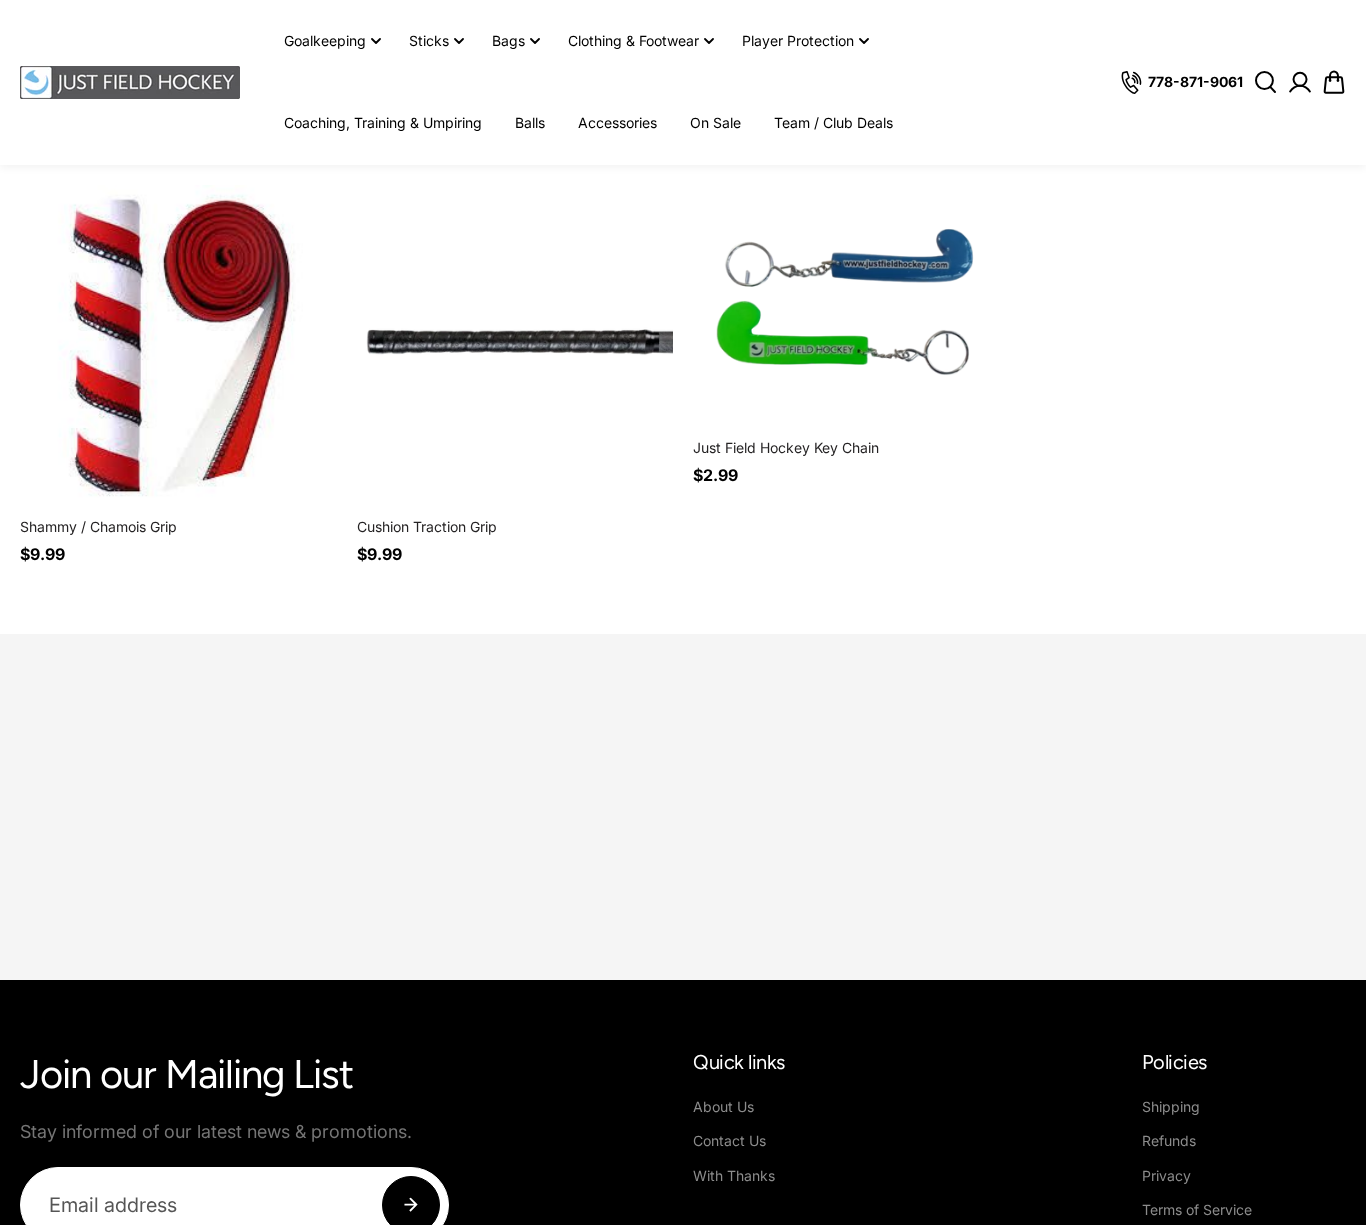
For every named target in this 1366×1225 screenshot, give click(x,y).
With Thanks (734, 1175)
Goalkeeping (325, 40)
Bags (508, 40)
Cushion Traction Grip (427, 526)
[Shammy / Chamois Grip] (178, 343)
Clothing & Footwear (633, 40)
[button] (1334, 82)
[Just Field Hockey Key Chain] (851, 304)
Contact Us (729, 1140)
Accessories (617, 122)
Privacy (1166, 1175)
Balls (530, 122)
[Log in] (1299, 82)
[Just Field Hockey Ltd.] (130, 82)
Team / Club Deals (833, 122)
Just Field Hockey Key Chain (786, 447)
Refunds (1169, 1140)
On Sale (715, 122)
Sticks (429, 40)
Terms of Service (1197, 1209)
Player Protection (798, 40)
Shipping (1171, 1106)
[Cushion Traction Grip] (515, 343)
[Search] (1265, 82)
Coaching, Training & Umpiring (383, 122)
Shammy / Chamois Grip (98, 526)
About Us (723, 1106)
